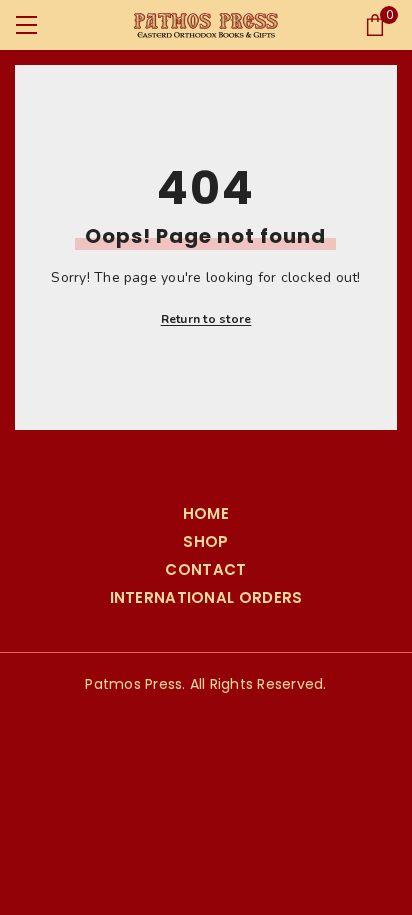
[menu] (26, 25)
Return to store (206, 319)
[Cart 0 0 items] (375, 25)
